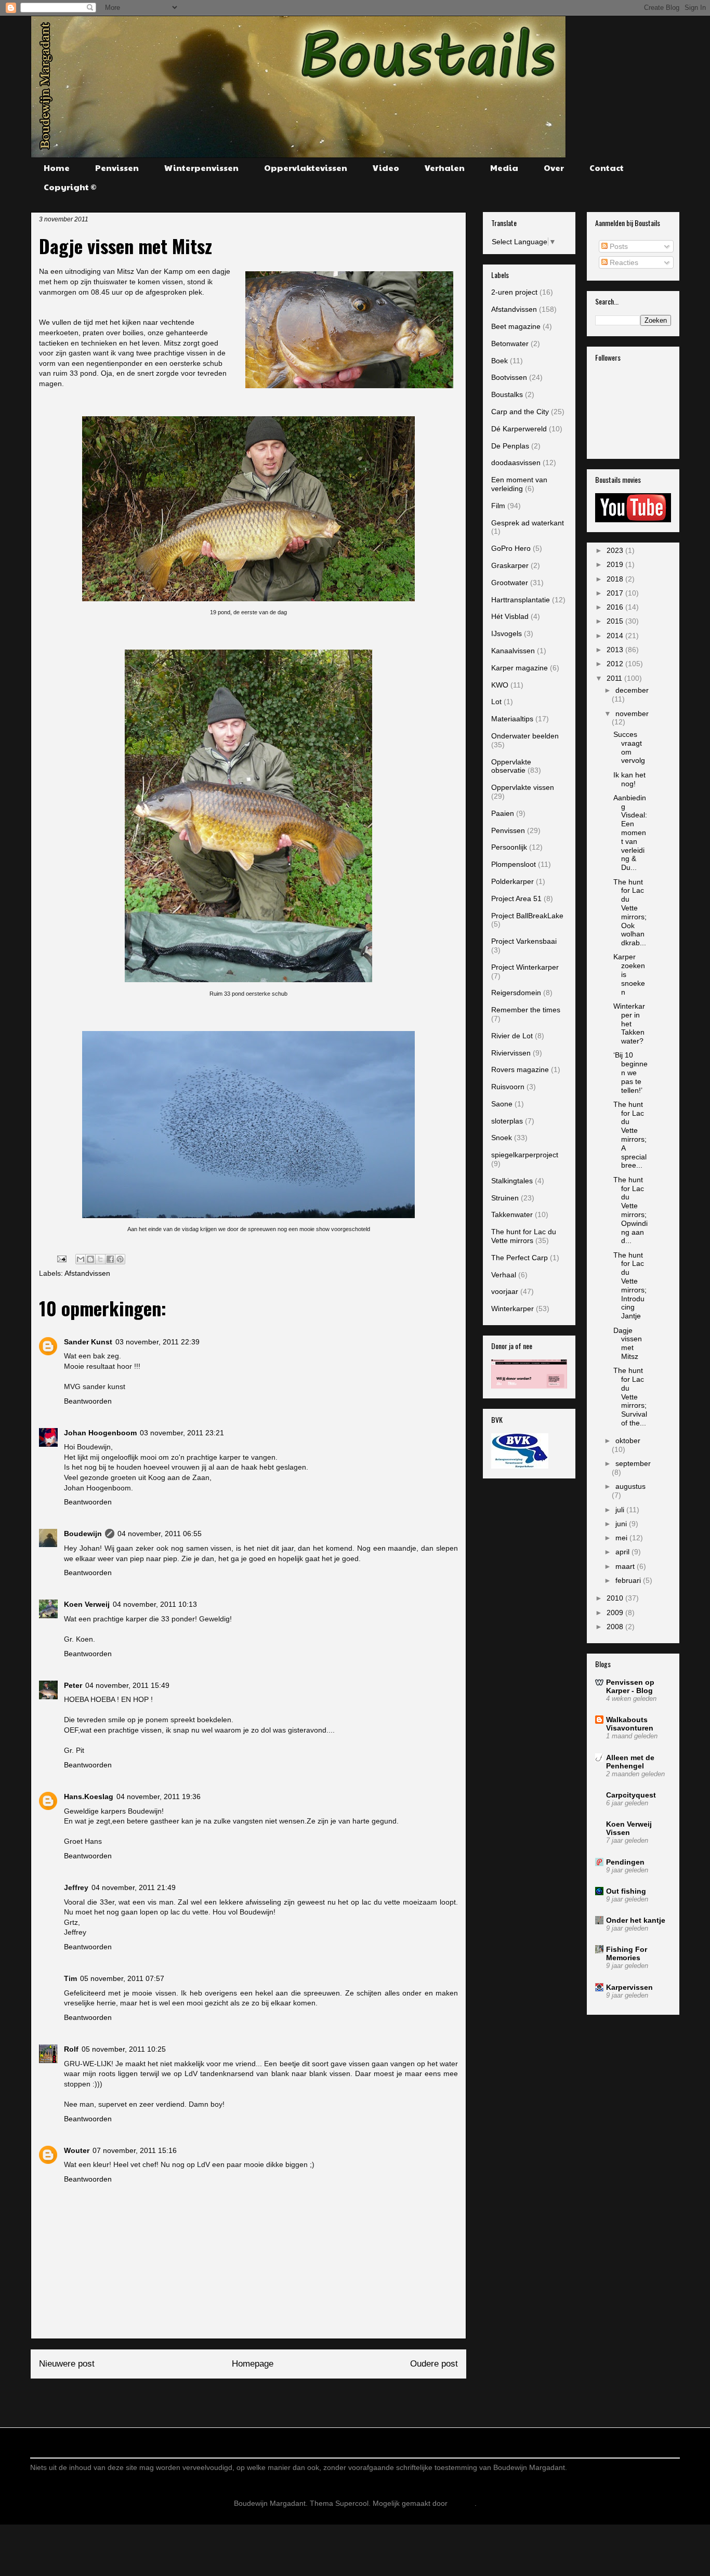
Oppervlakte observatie (511, 766)
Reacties (623, 262)
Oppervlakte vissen (523, 787)
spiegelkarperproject (525, 1155)
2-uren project (514, 292)
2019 (616, 564)
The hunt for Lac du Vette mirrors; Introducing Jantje (630, 1286)
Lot (496, 702)
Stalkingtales (512, 1181)
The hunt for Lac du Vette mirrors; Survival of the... (630, 1397)
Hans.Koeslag (89, 1796)
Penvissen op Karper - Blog (630, 1686)
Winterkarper (512, 1309)
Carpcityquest (631, 1795)
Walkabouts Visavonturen (630, 1724)
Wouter (77, 2150)
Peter (73, 1685)
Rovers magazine (520, 1069)
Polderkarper (512, 881)
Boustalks (507, 394)
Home (57, 168)
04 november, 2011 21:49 (134, 1887)
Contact (607, 168)
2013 (616, 650)
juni (622, 1524)
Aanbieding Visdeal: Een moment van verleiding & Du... (630, 833)
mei (622, 1538)
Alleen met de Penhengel (630, 1762)
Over (554, 168)
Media (504, 168)
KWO (500, 685)
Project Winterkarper (525, 967)
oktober (628, 1441)
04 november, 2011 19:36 (159, 1796)
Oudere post (434, 2364)
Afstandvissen (87, 1273)
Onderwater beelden (525, 736)
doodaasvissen (516, 463)
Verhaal (504, 1275)
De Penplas (510, 446)
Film (498, 506)
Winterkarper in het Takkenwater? (629, 1023)
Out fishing (626, 1891)
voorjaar (505, 1291)
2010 (616, 1598)
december (632, 690)
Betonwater (510, 344)
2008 (616, 1627)
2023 (616, 550)
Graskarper (510, 565)
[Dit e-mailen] (81, 1259)
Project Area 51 (516, 899)
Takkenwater (512, 1214)
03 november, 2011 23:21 (182, 1433)
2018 (616, 579)
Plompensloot (514, 864)
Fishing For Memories (627, 1953)
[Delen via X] (100, 1259)
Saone (502, 1104)
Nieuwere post (67, 2364)
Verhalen (445, 168)
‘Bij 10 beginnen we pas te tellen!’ (630, 1072)
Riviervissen (511, 1053)
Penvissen (117, 168)
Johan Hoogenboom (100, 1433)
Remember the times (526, 1010)
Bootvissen (509, 377)
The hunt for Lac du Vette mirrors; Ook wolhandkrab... (630, 913)
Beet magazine (516, 326)
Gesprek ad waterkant (528, 523)
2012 (616, 664)
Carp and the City (520, 412)
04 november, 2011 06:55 (160, 1534)
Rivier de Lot (512, 1036)
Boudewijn (83, 1534)
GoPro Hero (511, 548)
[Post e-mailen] (61, 1258)
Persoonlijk (509, 847)
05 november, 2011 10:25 (124, 2049)
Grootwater (510, 583)
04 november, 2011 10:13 (155, 1604)
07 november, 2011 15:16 (135, 2150)
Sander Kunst (88, 1342)
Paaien (503, 813)
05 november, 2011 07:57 (122, 1978)
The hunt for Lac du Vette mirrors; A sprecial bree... (630, 1135)
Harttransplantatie (521, 600)
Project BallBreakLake (527, 916)
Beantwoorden (88, 1401)
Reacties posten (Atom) (274, 2399)
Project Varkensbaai (524, 941)
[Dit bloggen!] (90, 1259)
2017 (616, 593)
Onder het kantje (636, 1920)
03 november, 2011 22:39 (157, 1342)
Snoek (502, 1138)
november (632, 714)
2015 (616, 621)
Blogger (462, 2503)
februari (629, 1580)
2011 (615, 678)
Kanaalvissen (513, 651)
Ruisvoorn (508, 1087)
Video (386, 168)
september (633, 1463)
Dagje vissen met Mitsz (628, 1343)
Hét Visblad (510, 616)
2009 (616, 1613)
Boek (499, 361)
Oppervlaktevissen (306, 168)
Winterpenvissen (201, 168)
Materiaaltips (512, 719)
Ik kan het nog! (629, 779)
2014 (616, 636)
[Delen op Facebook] (110, 1259)
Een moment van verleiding (519, 484)
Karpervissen (629, 1987)
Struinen (505, 1198)
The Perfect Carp (520, 1258)
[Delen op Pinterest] (120, 1259)
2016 (616, 607)
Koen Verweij (87, 1604)
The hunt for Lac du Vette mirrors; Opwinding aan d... (630, 1210)
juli (621, 1510)
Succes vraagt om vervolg (629, 747)
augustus (630, 1486)
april (623, 1552)
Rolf (71, 2049)
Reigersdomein (516, 993)
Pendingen (625, 1862)
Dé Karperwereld (519, 429)
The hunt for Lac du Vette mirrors (524, 1236)
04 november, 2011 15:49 (127, 1685)
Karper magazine (520, 668)
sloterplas (507, 1121)
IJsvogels (507, 633)
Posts (618, 246)
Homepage (253, 2364)
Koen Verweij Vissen (629, 1828)
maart (626, 1566)
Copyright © (70, 187)
